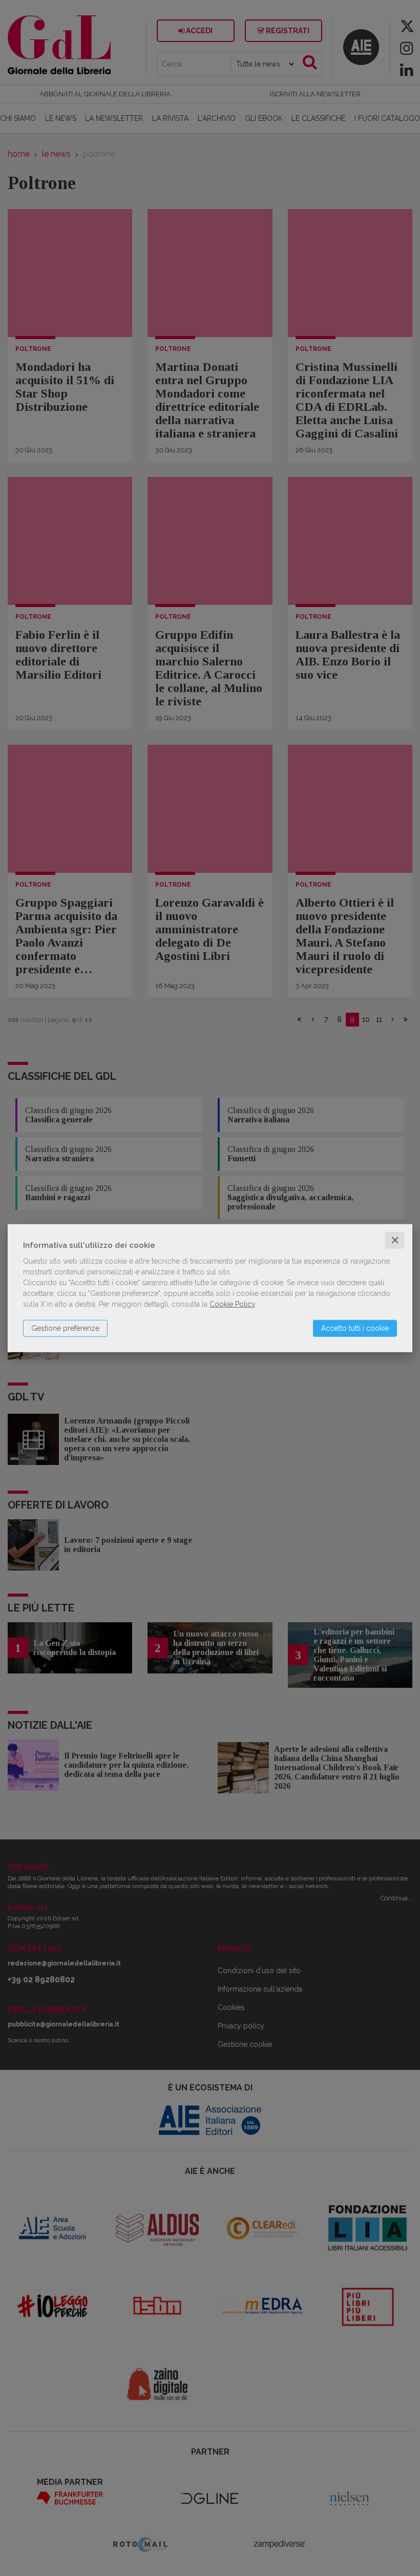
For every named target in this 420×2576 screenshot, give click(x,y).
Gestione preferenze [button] (65, 1328)
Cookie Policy (232, 1304)
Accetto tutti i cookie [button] (355, 1328)
